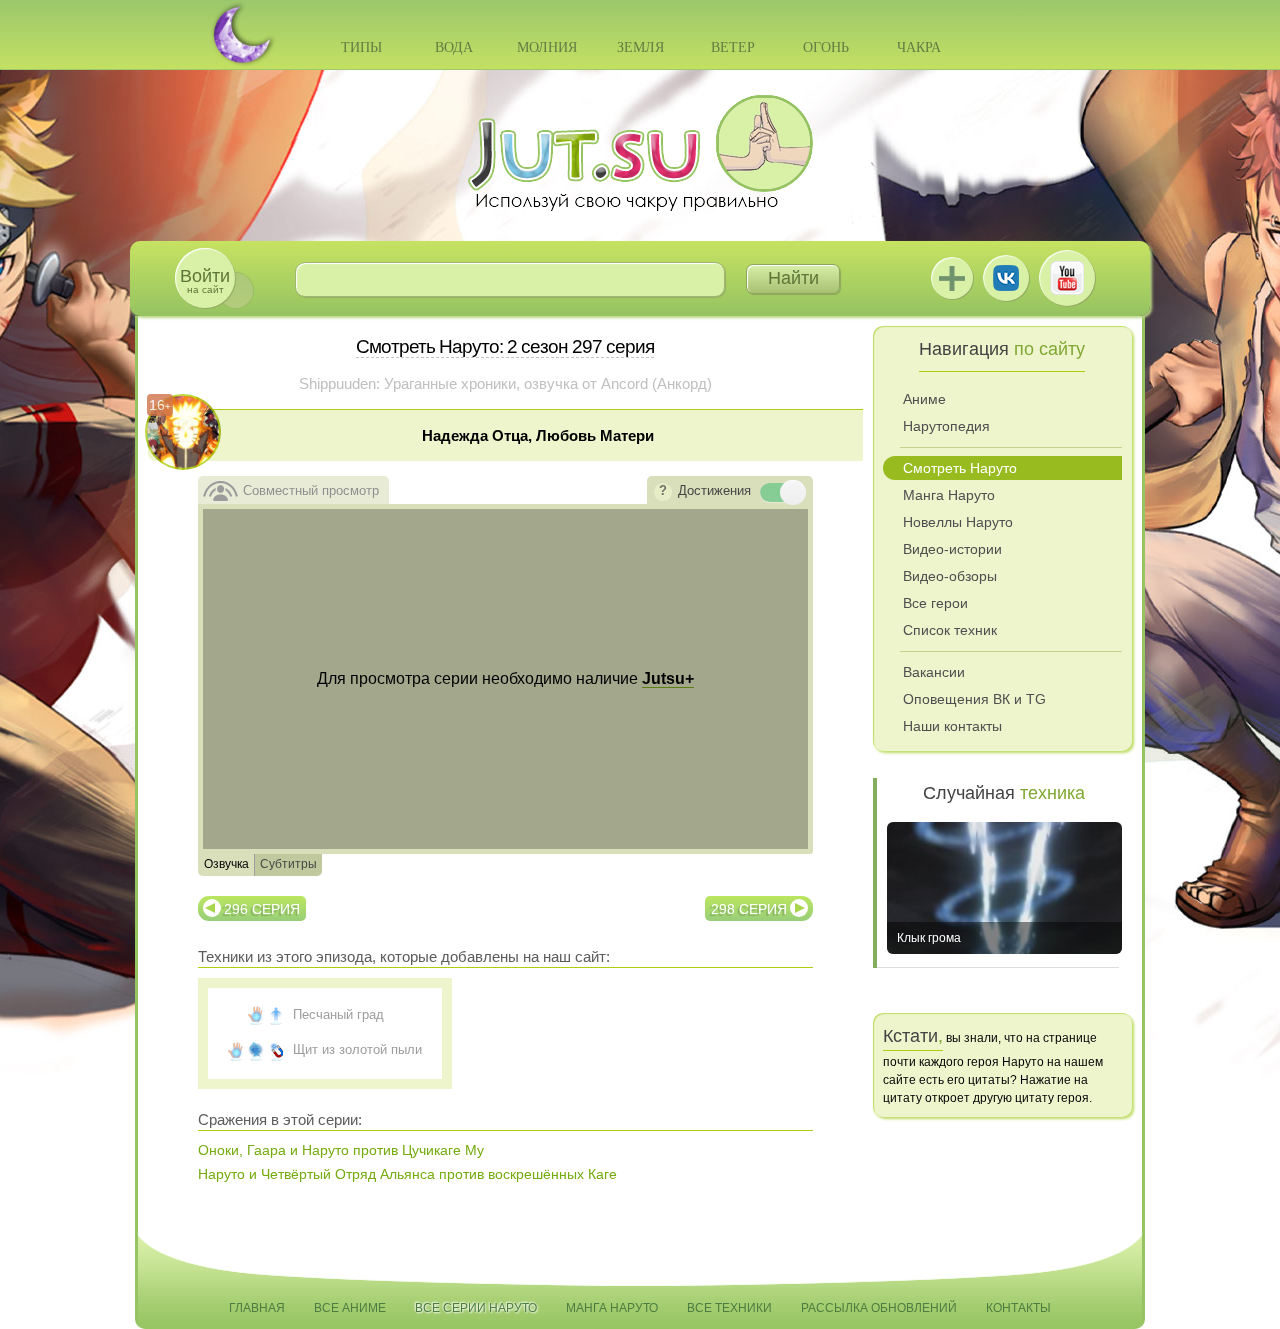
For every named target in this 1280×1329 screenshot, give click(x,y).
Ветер (733, 47)
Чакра (919, 47)
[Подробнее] (663, 492)
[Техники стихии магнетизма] (276, 1050)
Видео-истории (952, 549)
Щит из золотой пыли (357, 1049)
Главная (257, 1308)
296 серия (262, 909)
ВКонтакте (1006, 278)
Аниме (924, 399)
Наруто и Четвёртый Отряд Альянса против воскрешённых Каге (407, 1174)
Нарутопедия (946, 426)
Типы (361, 47)
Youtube (1067, 278)
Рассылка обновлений (879, 1308)
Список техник (950, 630)
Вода (454, 47)
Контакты (1018, 1308)
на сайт (205, 280)
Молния (547, 47)
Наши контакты (952, 726)
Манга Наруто (949, 495)
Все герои (935, 603)
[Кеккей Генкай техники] (256, 1050)
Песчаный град (338, 1014)
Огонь (826, 47)
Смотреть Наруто (960, 468)
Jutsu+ (952, 278)
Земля (640, 47)
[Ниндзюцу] (256, 1015)
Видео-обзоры (950, 576)
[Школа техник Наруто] (640, 153)
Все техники (729, 1308)
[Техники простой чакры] (276, 1015)
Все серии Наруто (476, 1308)
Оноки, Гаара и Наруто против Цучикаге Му (341, 1150)
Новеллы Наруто (958, 522)
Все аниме (350, 1308)
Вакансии (934, 672)
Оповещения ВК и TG (974, 699)
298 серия (749, 909)
